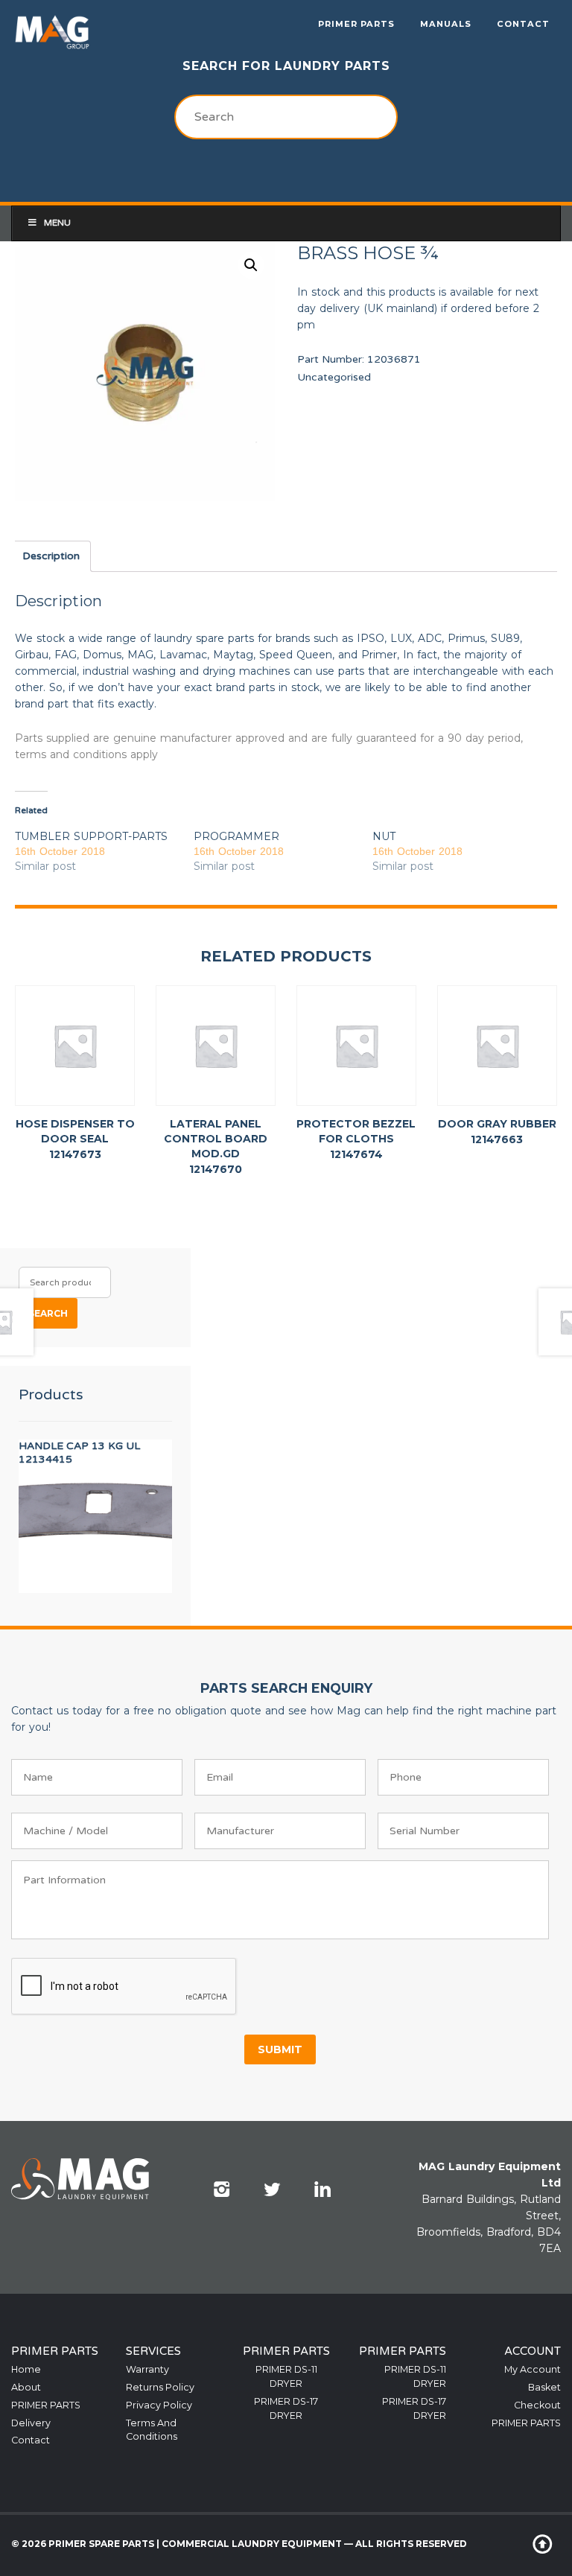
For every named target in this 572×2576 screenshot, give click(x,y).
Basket (544, 2387)
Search (48, 1313)
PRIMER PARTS (356, 24)
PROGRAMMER (236, 836)
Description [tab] (51, 556)
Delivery (31, 2423)
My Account (533, 2369)
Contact (523, 24)
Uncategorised (334, 377)
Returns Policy (160, 2387)
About (26, 2387)
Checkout (537, 2405)
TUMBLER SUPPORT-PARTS (91, 836)
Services (153, 2351)
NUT (384, 836)
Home (26, 2369)
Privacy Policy (159, 2405)
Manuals (446, 24)
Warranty (147, 2369)
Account (533, 2351)
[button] (251, 265)
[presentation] (124, 1987)
